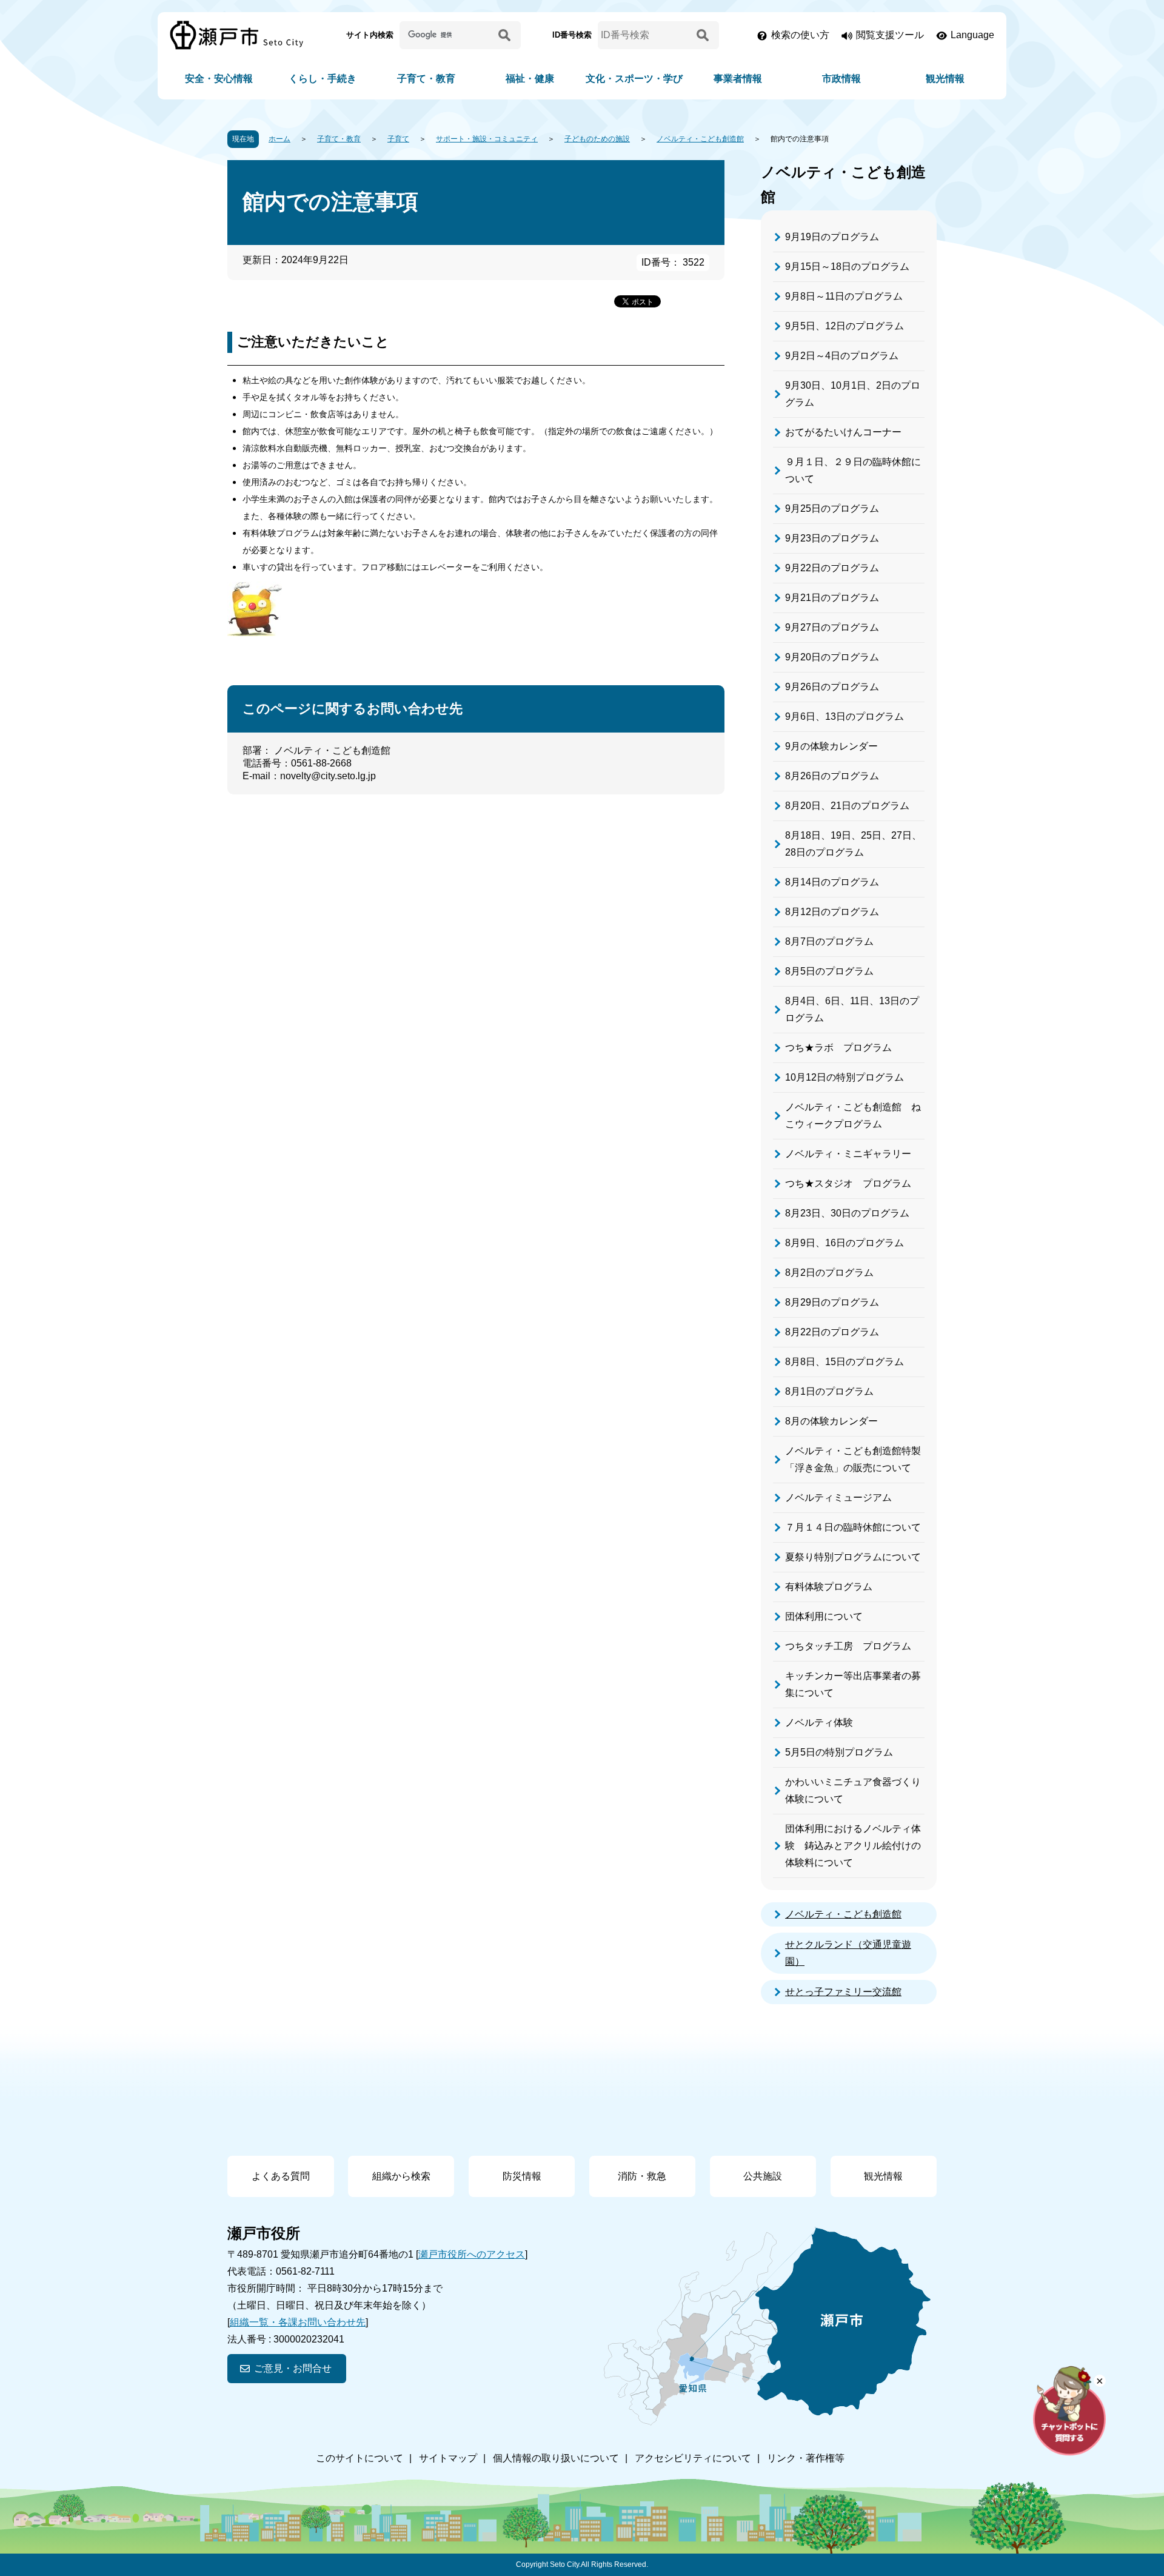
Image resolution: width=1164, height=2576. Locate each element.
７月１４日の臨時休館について (853, 1527)
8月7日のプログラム (829, 941)
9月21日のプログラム (832, 598)
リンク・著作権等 (806, 2458)
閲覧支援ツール (890, 35)
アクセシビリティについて (693, 2458)
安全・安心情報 (219, 79)
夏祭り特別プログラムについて (853, 1557)
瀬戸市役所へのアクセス (472, 2254)
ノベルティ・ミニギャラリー (848, 1154)
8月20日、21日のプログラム (847, 806)
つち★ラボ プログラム (838, 1048)
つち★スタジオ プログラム (848, 1183)
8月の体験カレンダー (831, 1421)
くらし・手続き (323, 79)
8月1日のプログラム (829, 1391)
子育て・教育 (426, 79)
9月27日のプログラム (832, 627)
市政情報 (841, 79)
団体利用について (824, 1616)
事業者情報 (738, 79)
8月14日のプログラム (832, 882)
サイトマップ (448, 2458)
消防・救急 (642, 2176)
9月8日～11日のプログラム (844, 296)
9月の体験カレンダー (831, 746)
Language (972, 35)
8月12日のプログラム (832, 912)
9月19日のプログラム (832, 237)
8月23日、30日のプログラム (847, 1213)
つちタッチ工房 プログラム (848, 1646)
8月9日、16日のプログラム (845, 1243)
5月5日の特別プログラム (839, 1752)
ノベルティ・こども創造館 (700, 139)
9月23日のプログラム (832, 538)
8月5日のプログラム (829, 971)
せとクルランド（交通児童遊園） (848, 1953)
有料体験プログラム (829, 1587)
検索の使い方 (800, 35)
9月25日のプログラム (832, 508)
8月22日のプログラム (832, 1332)
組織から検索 (401, 2176)
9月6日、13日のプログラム (845, 716)
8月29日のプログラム (832, 1302)
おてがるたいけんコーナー (843, 432)
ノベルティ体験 (819, 1722)
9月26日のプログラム (832, 687)
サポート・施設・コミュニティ (487, 139)
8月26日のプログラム (832, 776)
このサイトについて (360, 2458)
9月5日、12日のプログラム (845, 326)
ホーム (279, 139)
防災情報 (522, 2176)
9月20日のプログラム (832, 657)
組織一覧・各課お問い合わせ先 (298, 2322)
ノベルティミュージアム (838, 1498)
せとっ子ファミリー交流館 (843, 1992)
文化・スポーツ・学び (634, 79)
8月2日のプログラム (829, 1273)
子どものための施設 (597, 139)
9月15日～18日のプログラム (847, 267)
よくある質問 (281, 2176)
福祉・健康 (530, 79)
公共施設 (763, 2176)
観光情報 (945, 79)
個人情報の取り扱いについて (556, 2458)
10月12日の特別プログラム (845, 1077)
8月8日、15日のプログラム (845, 1362)
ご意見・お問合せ (293, 2368)
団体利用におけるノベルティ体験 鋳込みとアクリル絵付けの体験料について (853, 1846)
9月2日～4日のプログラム (842, 356)
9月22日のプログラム (832, 568)
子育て (398, 139)
